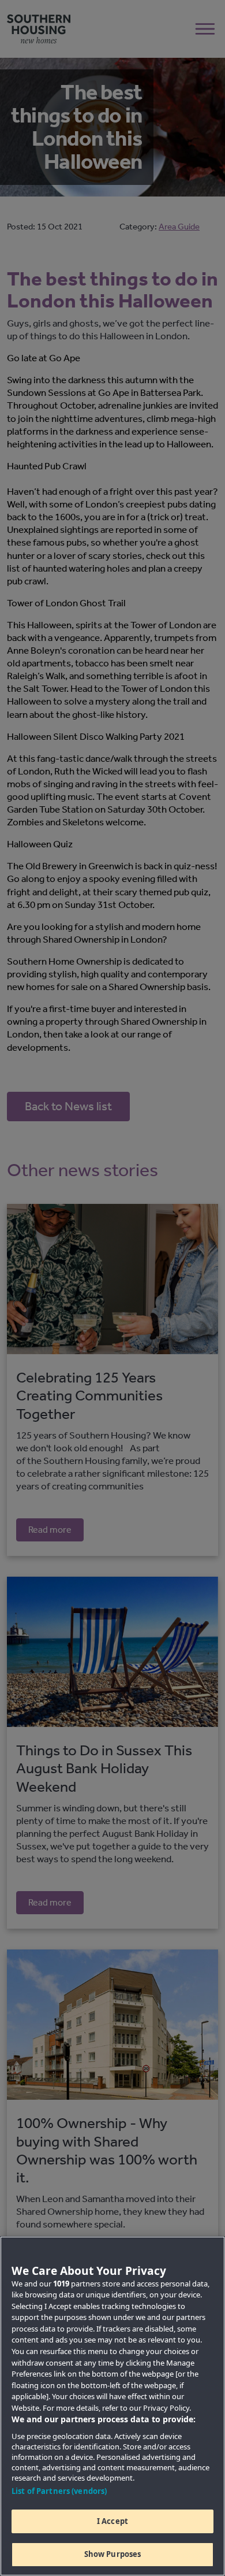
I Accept (112, 2521)
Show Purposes (113, 2554)
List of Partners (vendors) (59, 2491)
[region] (112, 2406)
